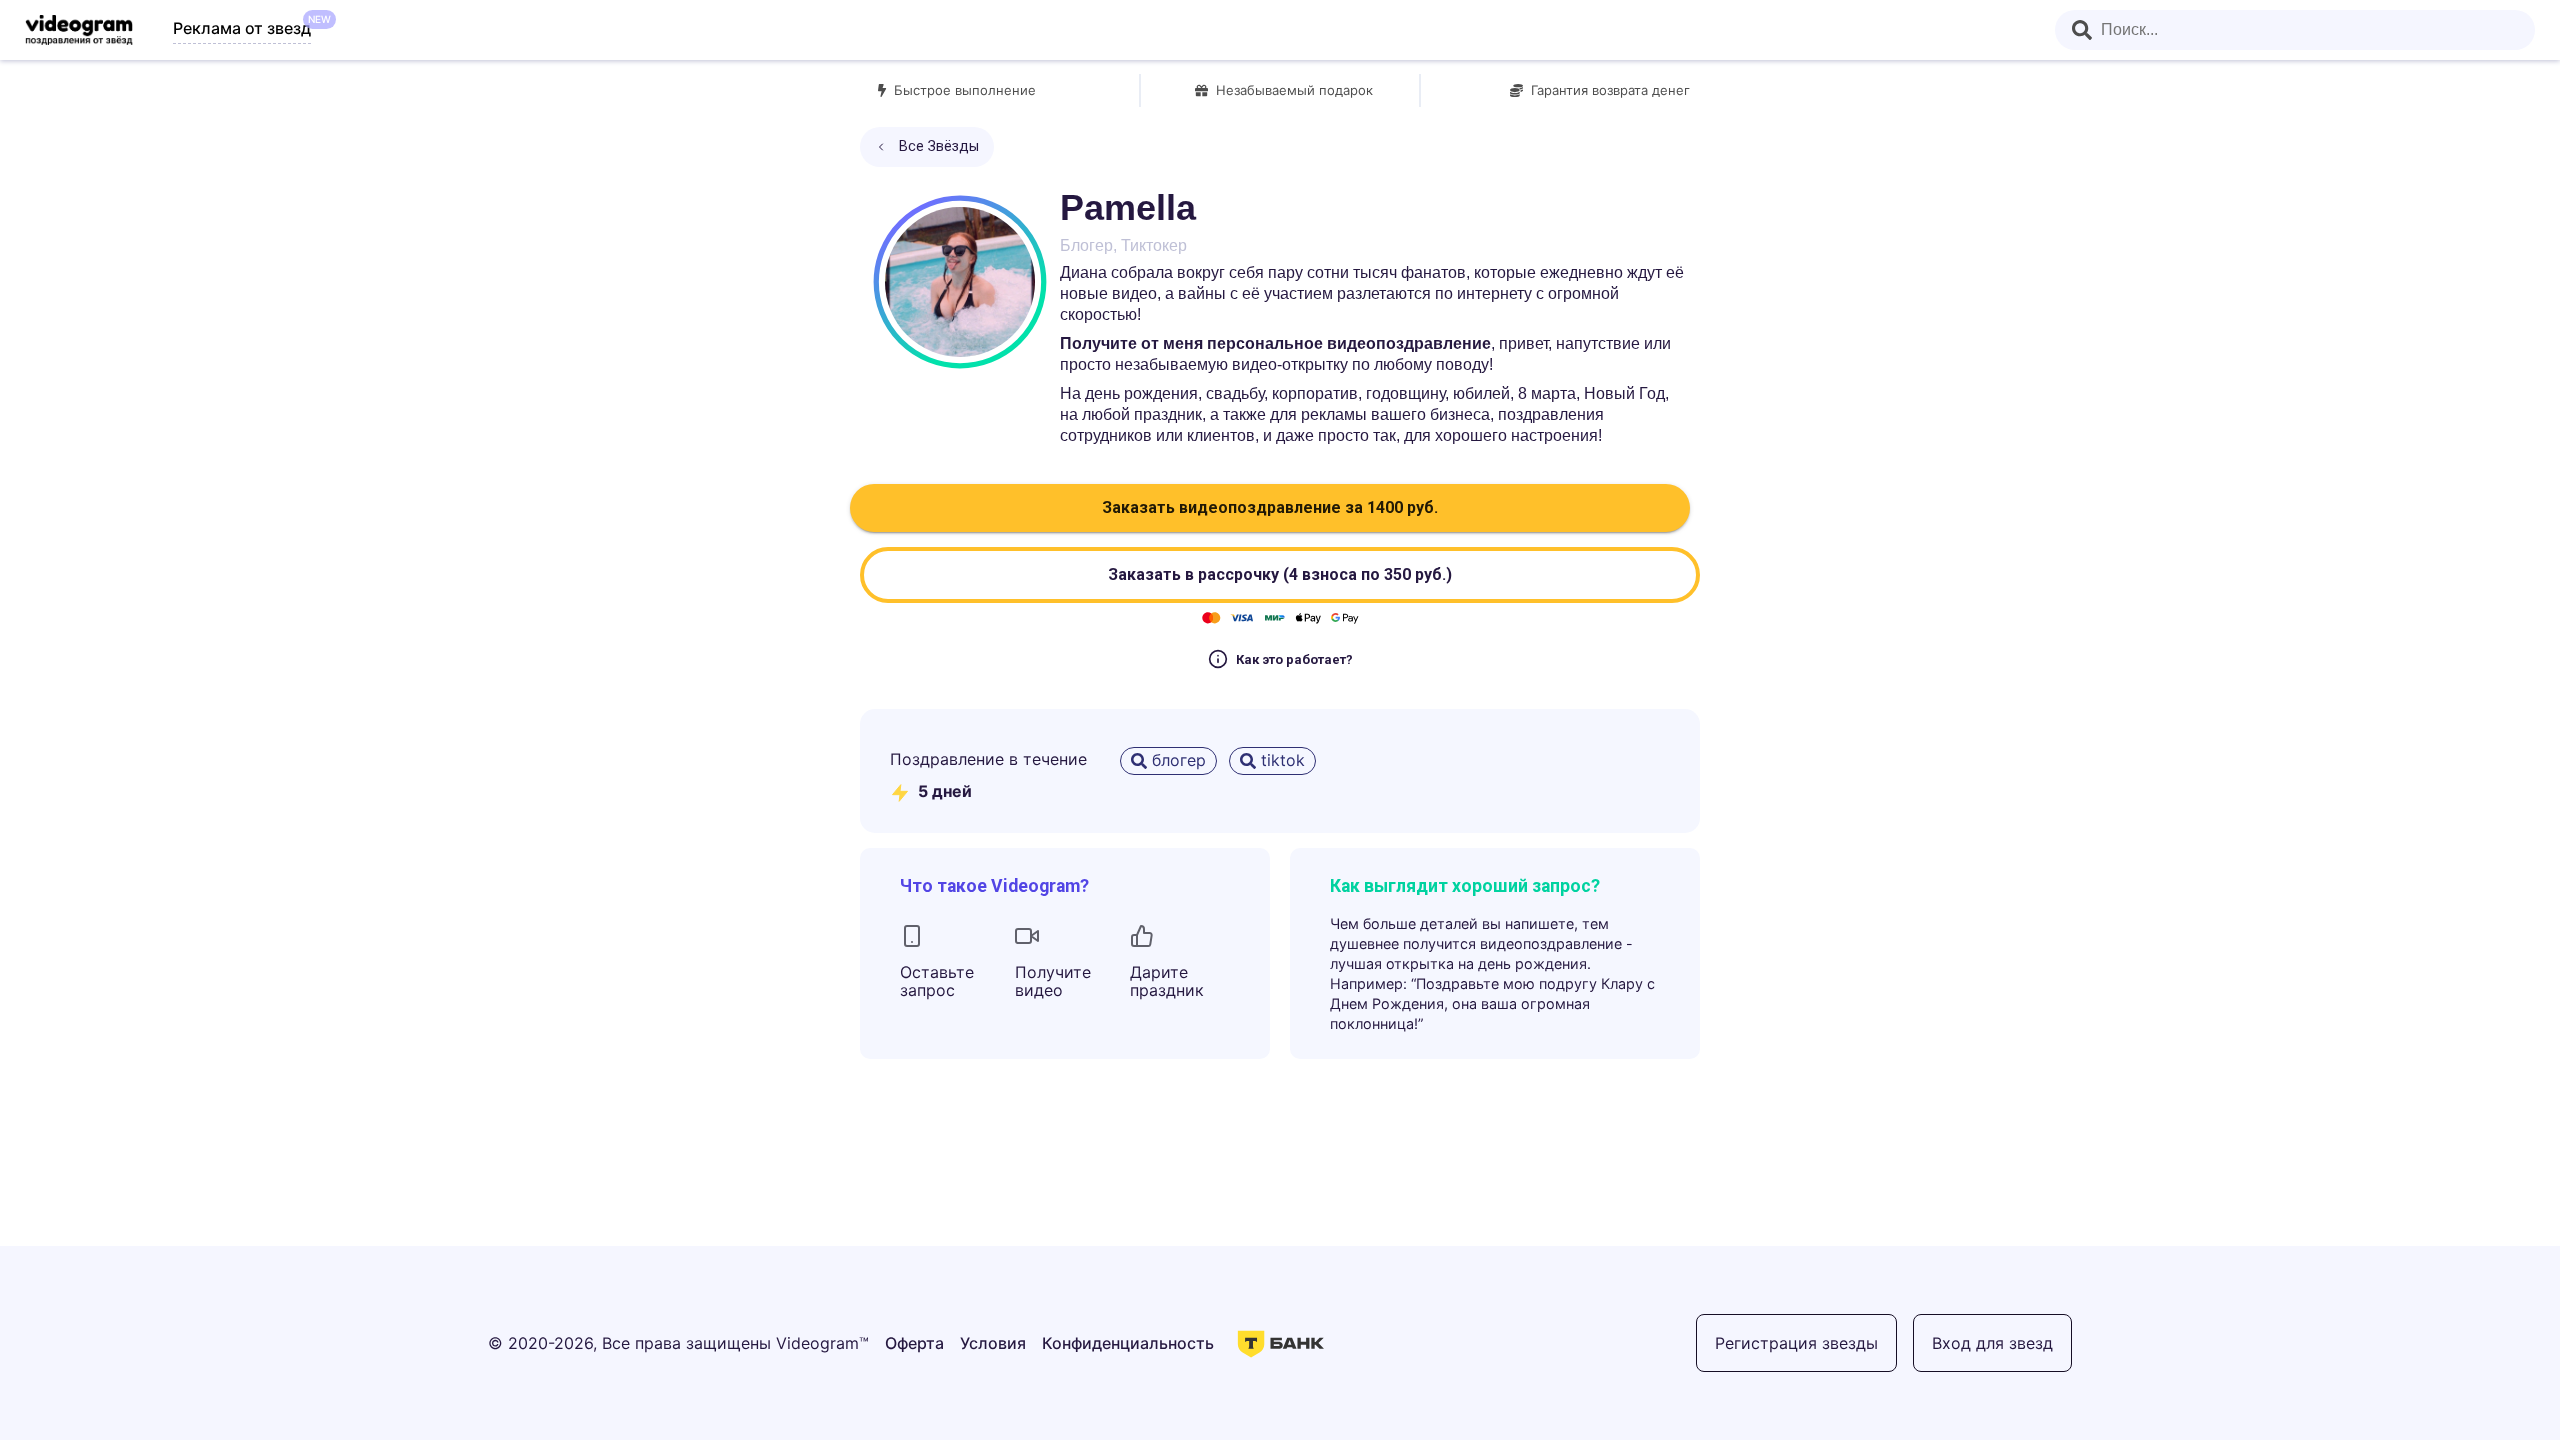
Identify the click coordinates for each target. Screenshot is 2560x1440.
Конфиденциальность (1128, 1343)
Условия (993, 1343)
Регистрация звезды (1796, 1343)
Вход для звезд (1992, 1343)
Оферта (914, 1343)
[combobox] (2295, 30)
